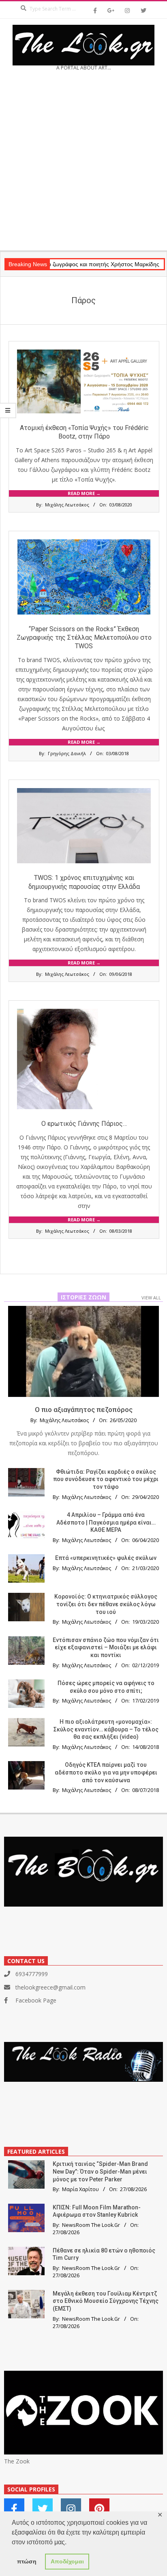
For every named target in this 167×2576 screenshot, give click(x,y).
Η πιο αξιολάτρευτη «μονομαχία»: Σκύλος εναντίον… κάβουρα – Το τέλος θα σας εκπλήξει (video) (106, 1729)
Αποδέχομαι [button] (67, 2561)
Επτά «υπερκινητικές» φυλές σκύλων (106, 1558)
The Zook (17, 2461)
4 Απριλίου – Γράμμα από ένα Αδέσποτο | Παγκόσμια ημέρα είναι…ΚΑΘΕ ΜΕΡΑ (106, 1522)
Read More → (84, 493)
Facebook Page (36, 2000)
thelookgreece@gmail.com (50, 1987)
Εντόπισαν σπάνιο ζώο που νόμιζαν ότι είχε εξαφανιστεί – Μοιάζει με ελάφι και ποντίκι (106, 1647)
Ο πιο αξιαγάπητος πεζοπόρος (84, 1410)
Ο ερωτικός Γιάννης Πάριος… (84, 1124)
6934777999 (32, 1974)
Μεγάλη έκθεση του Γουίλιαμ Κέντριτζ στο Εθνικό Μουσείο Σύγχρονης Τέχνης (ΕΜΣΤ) (106, 2301)
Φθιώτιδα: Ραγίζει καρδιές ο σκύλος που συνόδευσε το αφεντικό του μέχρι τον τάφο (106, 1479)
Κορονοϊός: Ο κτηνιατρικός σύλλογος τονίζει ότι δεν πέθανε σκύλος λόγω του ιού (106, 1604)
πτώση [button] (27, 2561)
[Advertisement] (83, 163)
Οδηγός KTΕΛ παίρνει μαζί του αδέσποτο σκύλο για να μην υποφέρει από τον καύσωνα (106, 1772)
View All (151, 1298)
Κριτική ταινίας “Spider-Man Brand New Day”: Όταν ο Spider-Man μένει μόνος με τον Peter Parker (100, 2171)
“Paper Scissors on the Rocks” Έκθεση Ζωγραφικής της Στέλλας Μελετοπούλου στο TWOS (84, 638)
